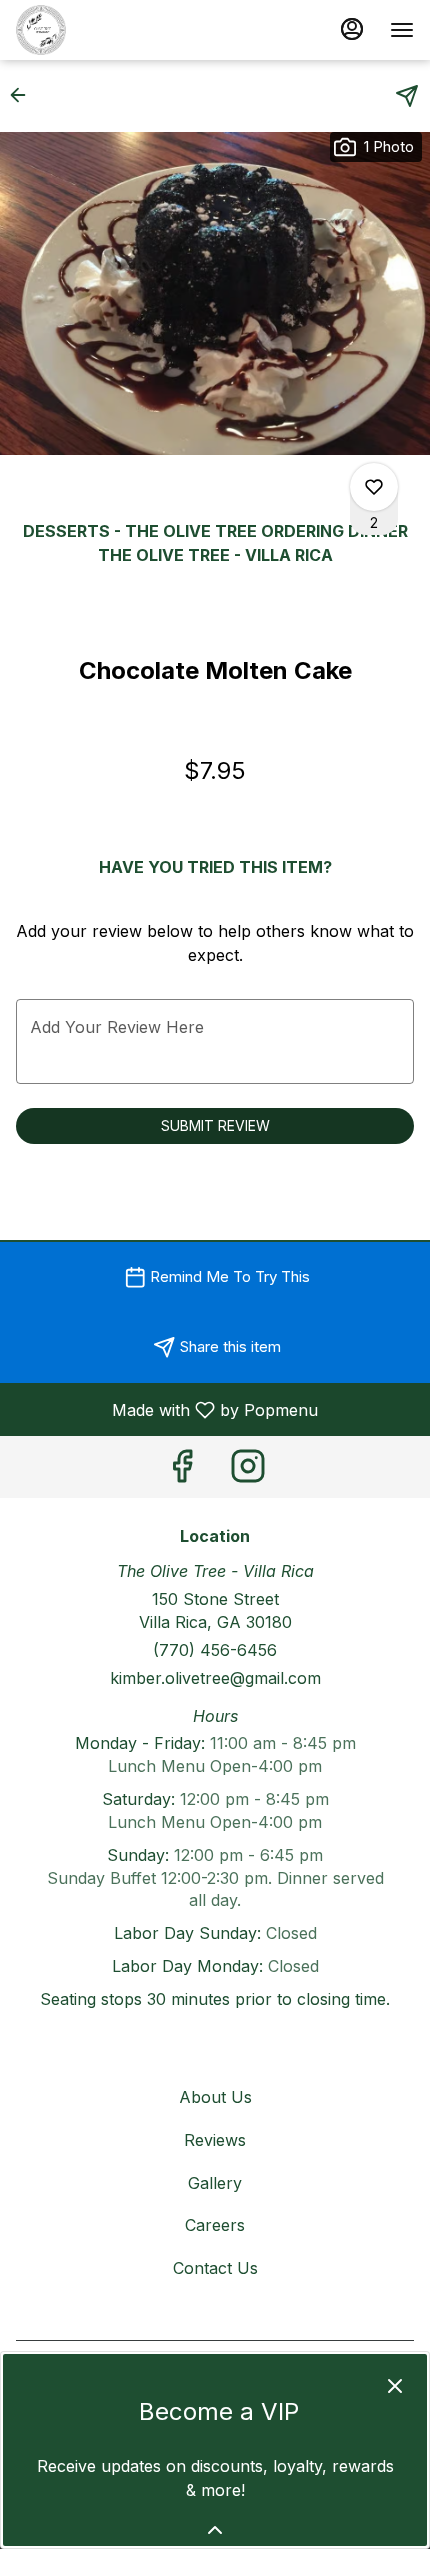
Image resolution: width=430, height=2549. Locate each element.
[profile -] (352, 29)
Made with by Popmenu (166, 1409)
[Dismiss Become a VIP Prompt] (395, 2386)
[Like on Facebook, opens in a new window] (182, 1471)
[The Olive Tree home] (106, 30)
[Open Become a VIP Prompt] (215, 2530)
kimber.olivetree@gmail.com (215, 1678)
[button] (24, 95)
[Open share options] (407, 96)
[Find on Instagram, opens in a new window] (248, 1471)
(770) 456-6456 (215, 1650)
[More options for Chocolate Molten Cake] (374, 487)
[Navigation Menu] (402, 30)
